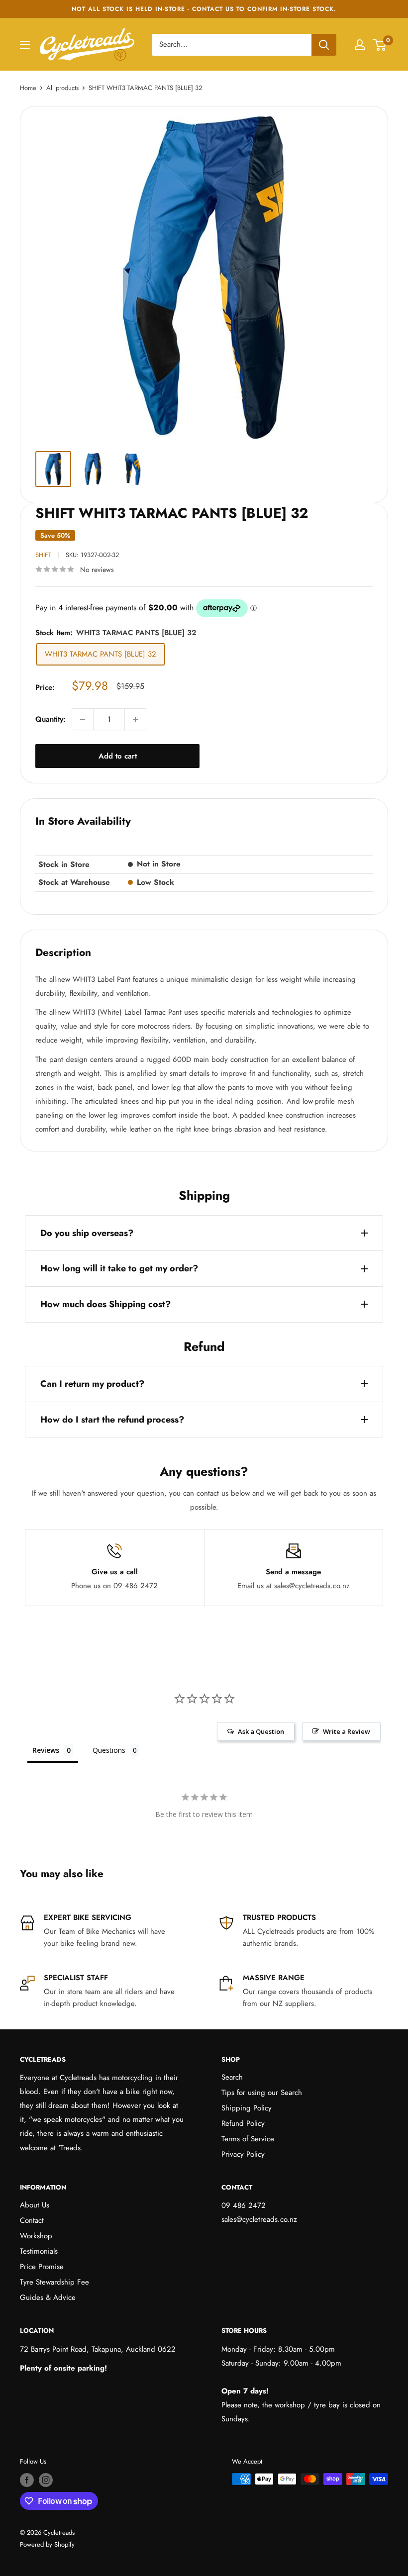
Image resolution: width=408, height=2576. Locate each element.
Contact (32, 2220)
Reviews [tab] (46, 1750)
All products (62, 88)
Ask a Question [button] (261, 1731)
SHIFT (43, 555)
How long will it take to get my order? (119, 1268)
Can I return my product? (92, 1384)
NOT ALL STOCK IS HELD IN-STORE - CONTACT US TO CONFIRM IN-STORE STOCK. (204, 9)
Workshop (36, 2236)
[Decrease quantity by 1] (83, 719)
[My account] (360, 45)
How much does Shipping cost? (105, 1304)
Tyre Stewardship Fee (54, 2282)
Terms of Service (248, 2139)
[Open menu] (25, 45)
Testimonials (39, 2251)
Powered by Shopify (47, 2544)
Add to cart (118, 756)
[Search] (324, 45)
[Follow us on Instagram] (46, 2480)
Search (232, 2077)
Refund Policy (243, 2123)
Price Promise (42, 2267)
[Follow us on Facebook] (27, 2480)
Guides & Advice (48, 2297)
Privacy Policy (243, 2154)
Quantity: (51, 719)
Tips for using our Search (262, 2093)
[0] (380, 45)
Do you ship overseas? (87, 1233)
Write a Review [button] (347, 1731)
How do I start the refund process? (112, 1420)
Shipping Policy (247, 2108)
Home (28, 88)
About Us (35, 2205)
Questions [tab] (109, 1750)
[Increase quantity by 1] (135, 719)
